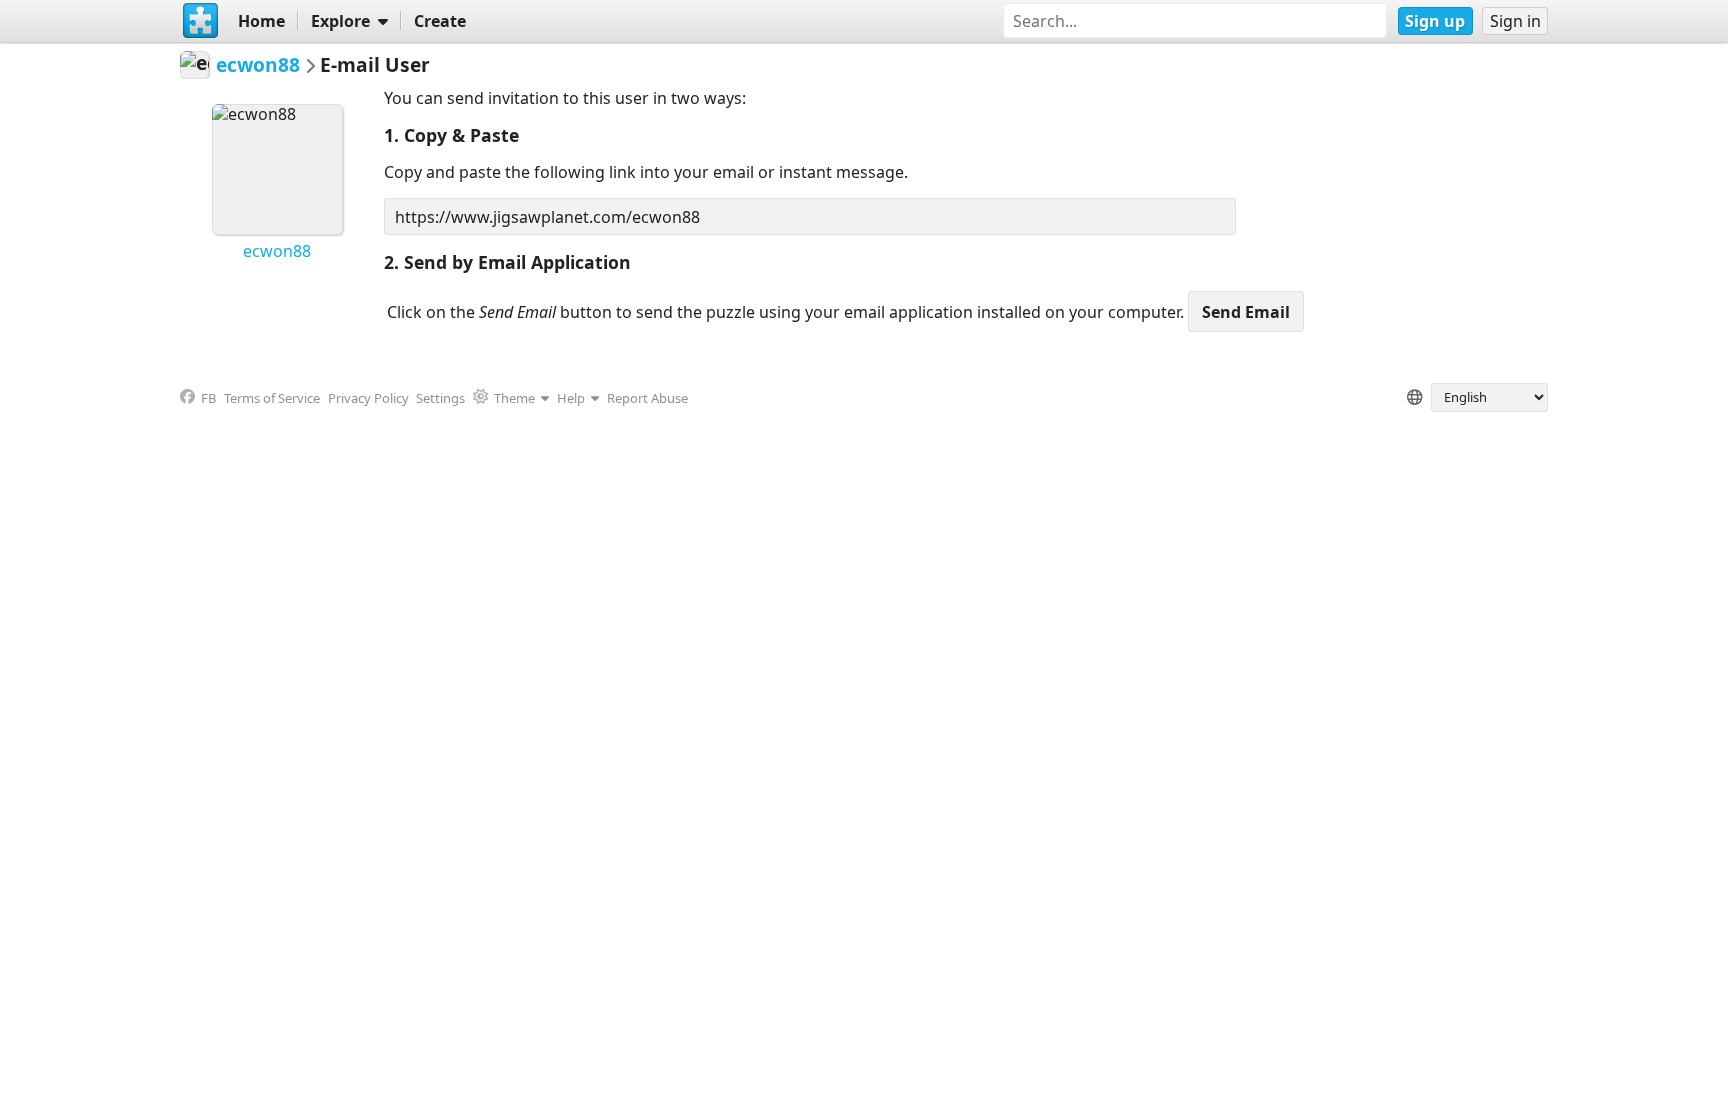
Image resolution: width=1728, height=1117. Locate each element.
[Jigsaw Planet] (201, 21)
